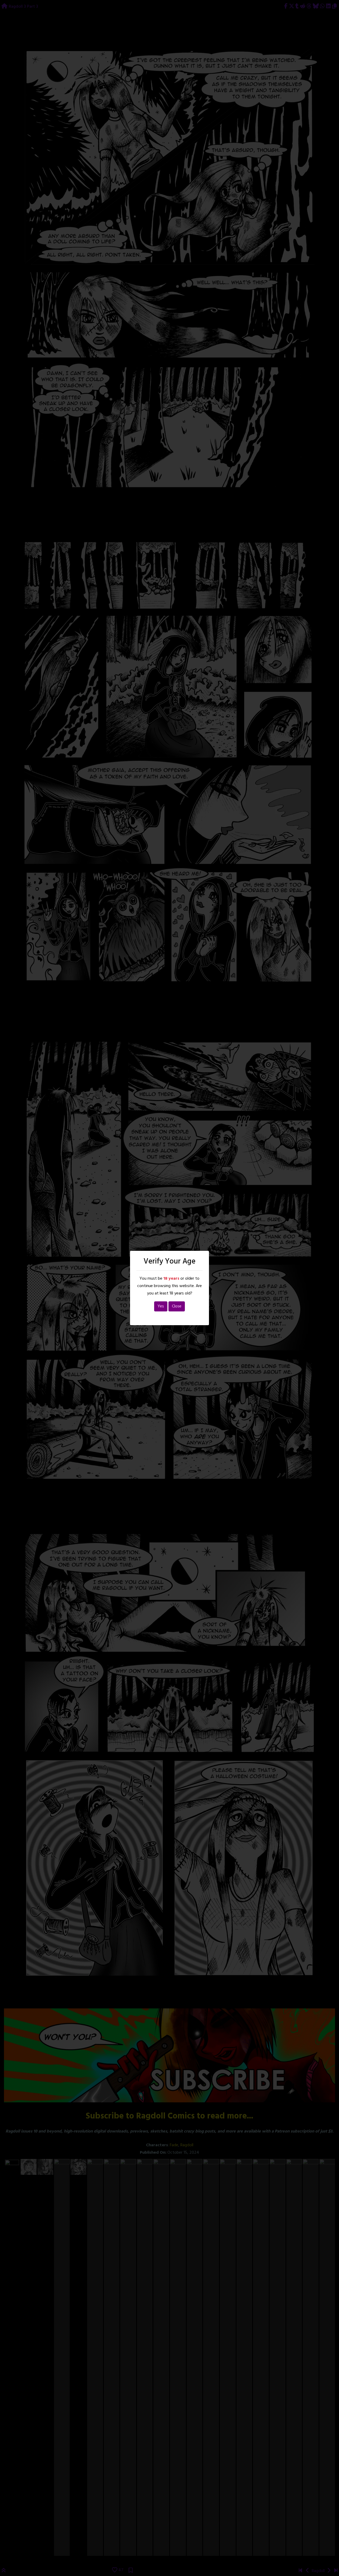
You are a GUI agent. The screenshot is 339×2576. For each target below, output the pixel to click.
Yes (161, 1306)
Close (177, 1306)
